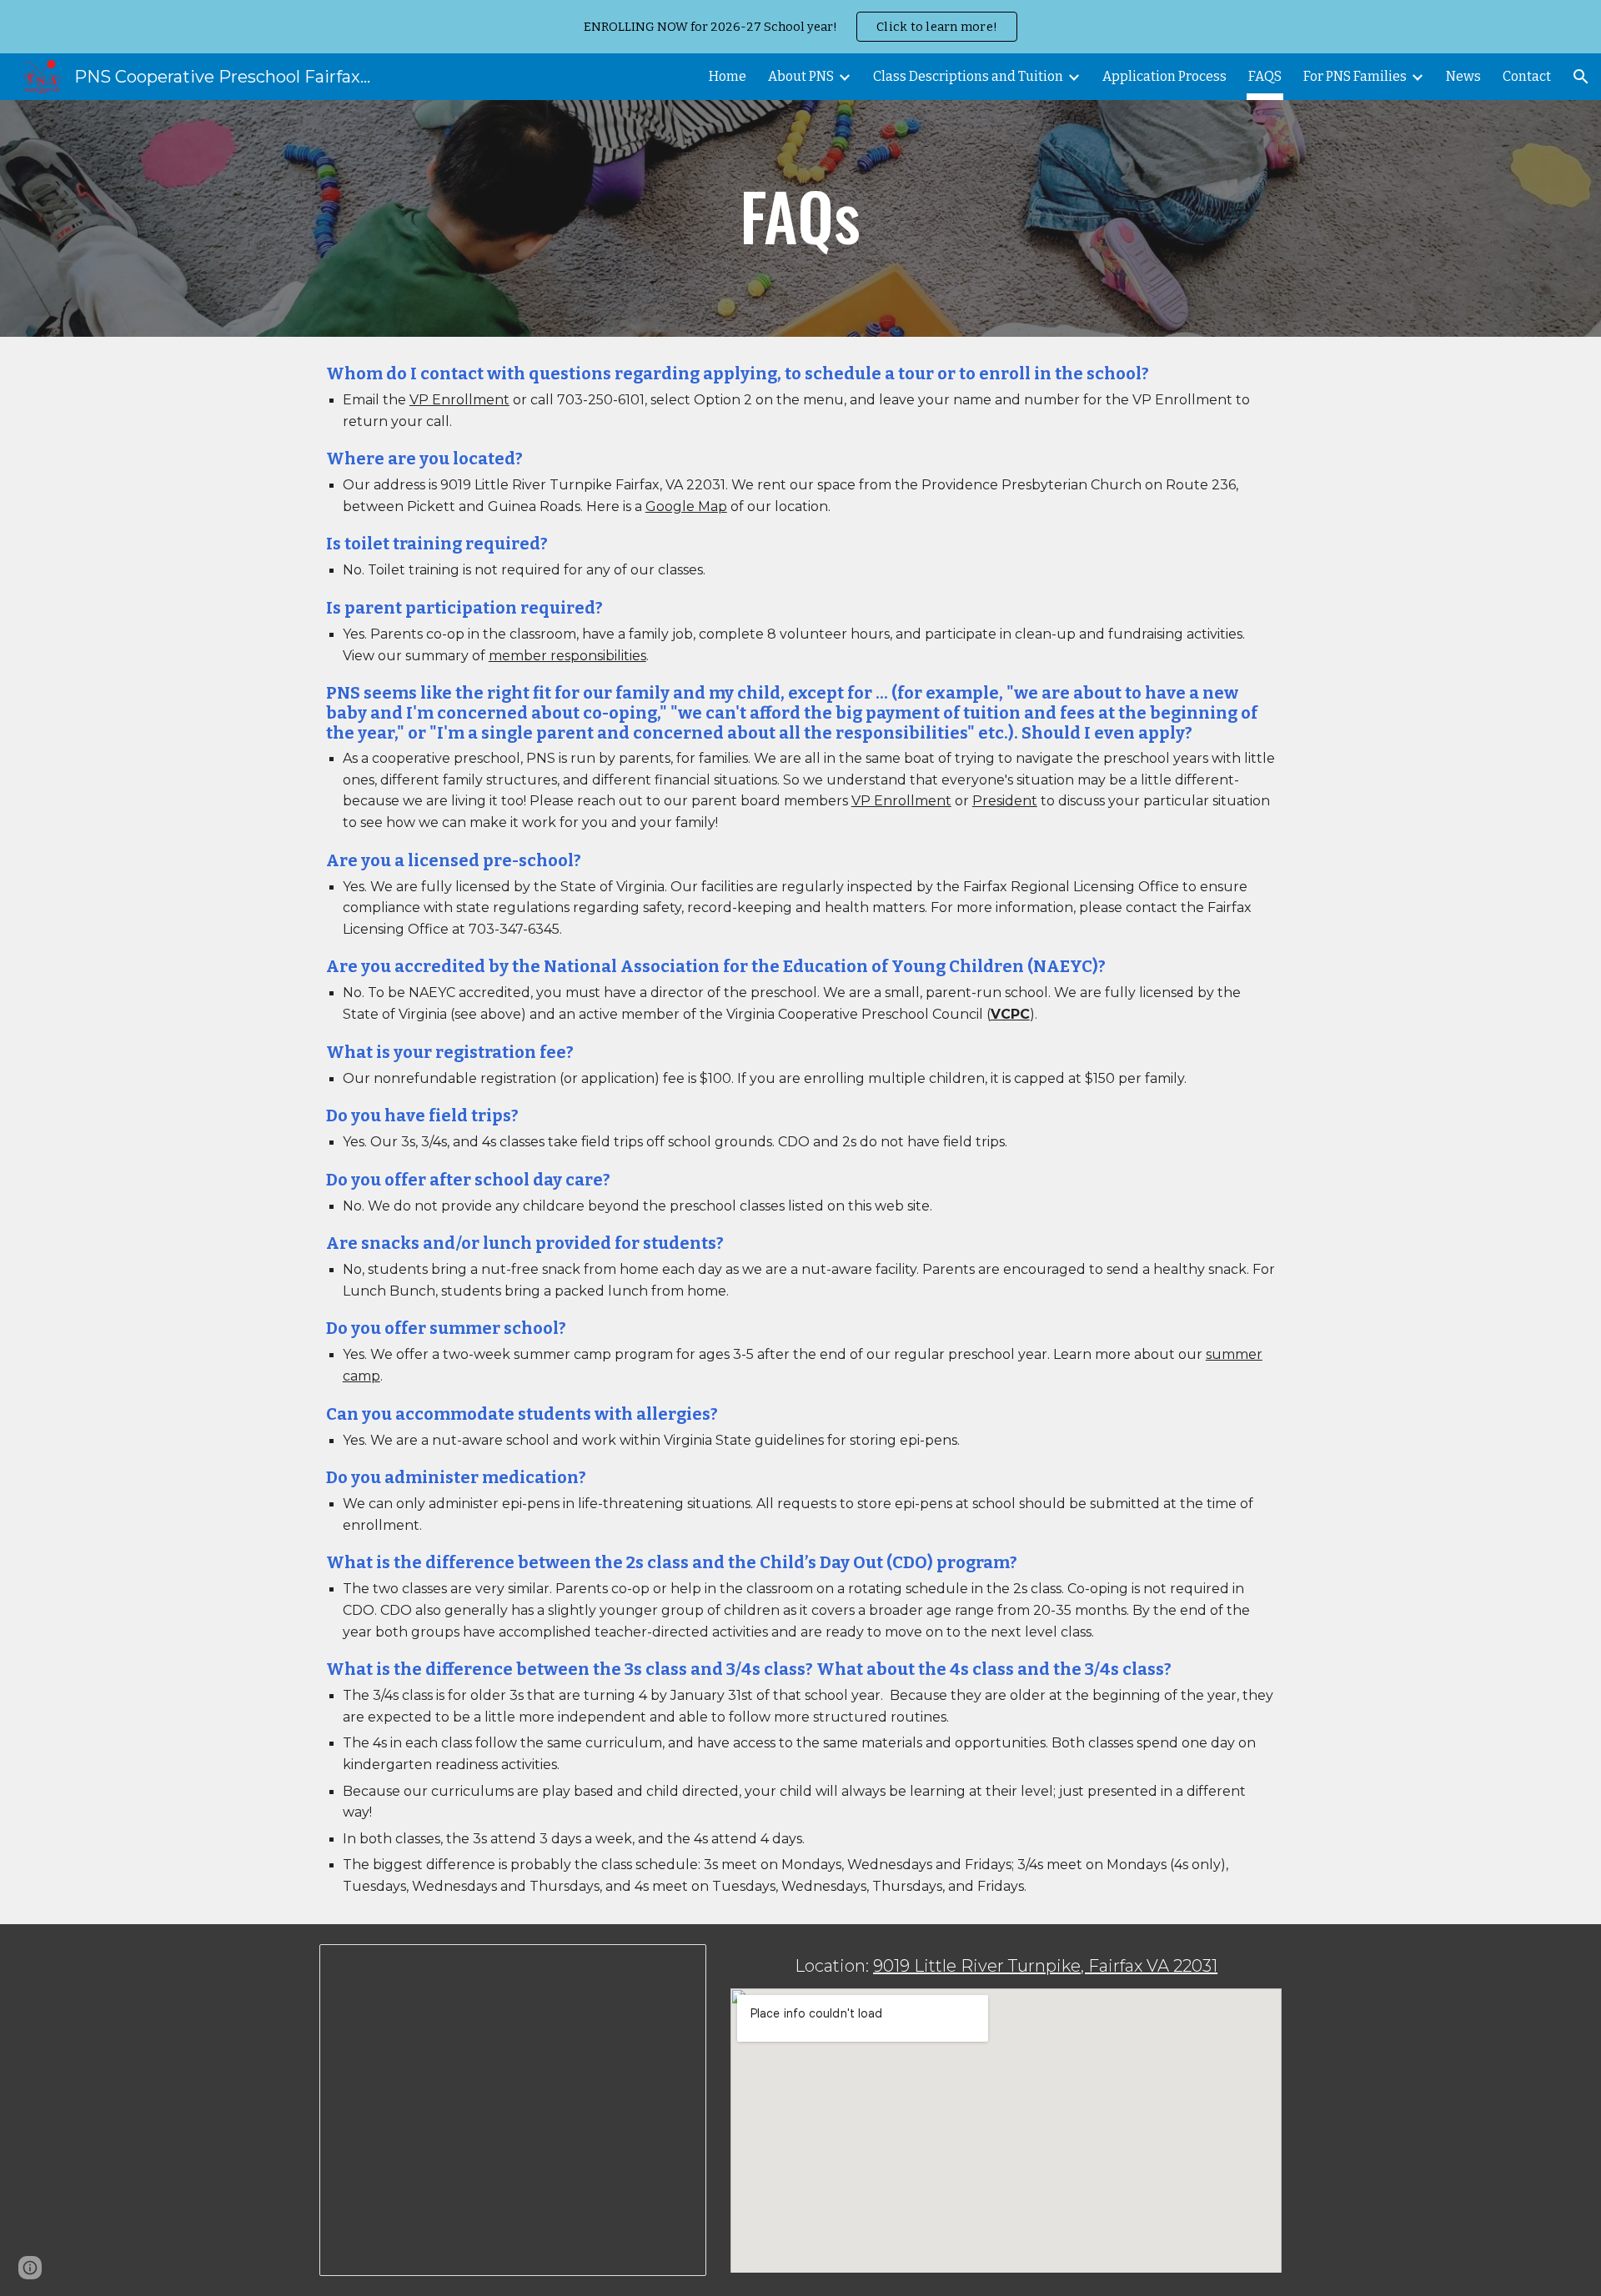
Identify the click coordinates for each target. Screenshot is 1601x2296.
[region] (800, 27)
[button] (1581, 77)
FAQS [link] (1265, 76)
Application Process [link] (1164, 76)
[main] (800, 219)
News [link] (1463, 76)
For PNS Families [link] (1355, 76)
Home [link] (728, 76)
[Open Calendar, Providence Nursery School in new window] (675, 1966)
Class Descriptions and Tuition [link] (968, 76)
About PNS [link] (801, 76)
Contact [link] (1527, 76)
